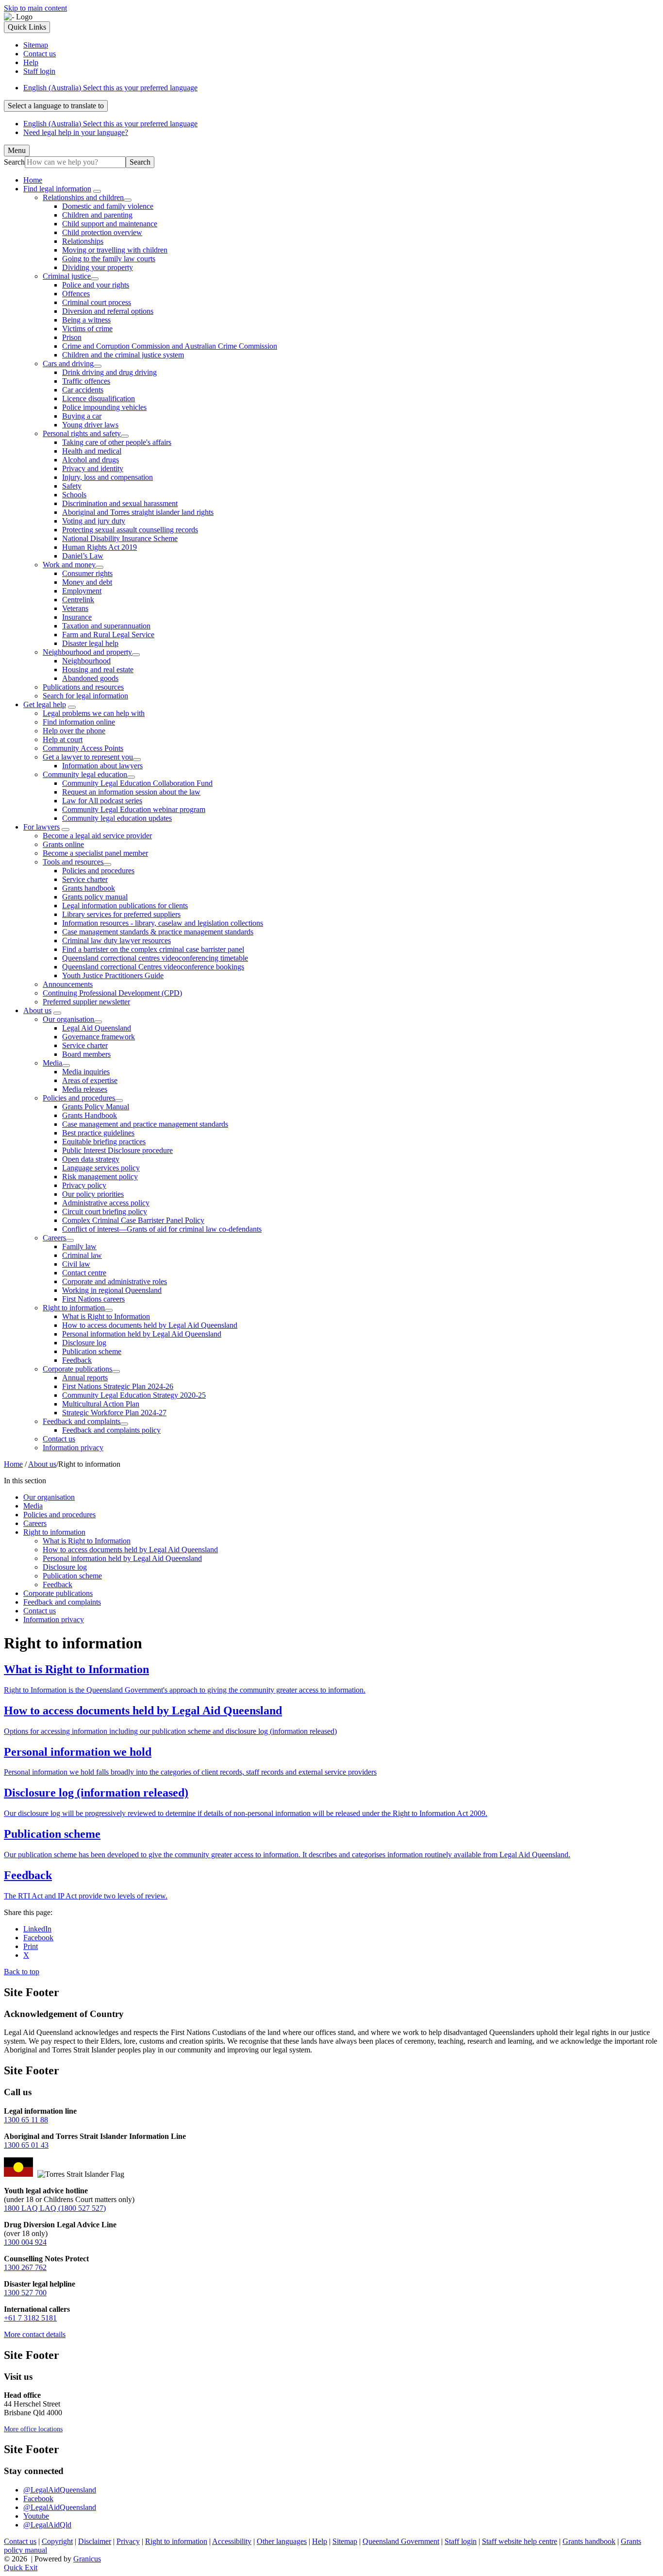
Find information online (79, 722)
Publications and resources (83, 687)
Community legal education (85, 774)
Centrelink (78, 600)
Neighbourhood (86, 661)
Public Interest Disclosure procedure (117, 1150)
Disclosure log (84, 1343)
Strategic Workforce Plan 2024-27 (114, 1413)
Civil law (76, 1264)
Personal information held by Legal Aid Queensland (142, 1334)
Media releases (85, 1089)
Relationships (83, 241)
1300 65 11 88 (26, 2120)
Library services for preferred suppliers (121, 914)
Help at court (63, 739)
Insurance (77, 617)
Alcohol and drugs (91, 460)
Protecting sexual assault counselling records (130, 530)
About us (37, 1010)
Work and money (69, 565)
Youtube (36, 2516)
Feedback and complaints (82, 1421)
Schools (74, 495)
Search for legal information (85, 696)
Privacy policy (84, 1185)
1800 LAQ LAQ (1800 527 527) (55, 2208)
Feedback (77, 1360)
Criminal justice (67, 276)
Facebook (38, 2499)
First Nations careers (93, 1299)
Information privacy (73, 1448)
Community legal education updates (117, 818)
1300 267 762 (25, 2267)
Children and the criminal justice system (123, 355)
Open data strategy (91, 1159)
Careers (54, 1238)
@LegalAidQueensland (60, 2490)
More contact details (35, 2334)
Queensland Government (401, 2541)
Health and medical (92, 451)
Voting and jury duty (94, 521)
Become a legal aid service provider (97, 836)
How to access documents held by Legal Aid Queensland (150, 1325)
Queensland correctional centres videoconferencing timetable (155, 958)
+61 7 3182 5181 (30, 2318)
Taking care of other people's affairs (117, 442)
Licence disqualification (99, 398)
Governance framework (99, 1037)
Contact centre (84, 1273)
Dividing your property (98, 267)
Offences (76, 294)
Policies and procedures (98, 871)
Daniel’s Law (83, 556)
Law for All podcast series (102, 801)
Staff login (461, 2541)
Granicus (87, 2559)
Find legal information (57, 189)
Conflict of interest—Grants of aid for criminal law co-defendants (162, 1229)
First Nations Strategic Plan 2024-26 (118, 1386)
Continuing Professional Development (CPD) (112, 993)
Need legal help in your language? (76, 132)
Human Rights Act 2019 (99, 547)
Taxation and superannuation (106, 626)
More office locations (33, 2429)
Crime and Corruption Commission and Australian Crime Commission (170, 346)
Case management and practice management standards (145, 1124)
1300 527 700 (25, 2293)
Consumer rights (87, 573)
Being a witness (86, 320)
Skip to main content (35, 8)
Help (320, 2541)
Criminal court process (97, 302)
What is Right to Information (106, 1316)
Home (13, 1464)
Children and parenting (97, 215)
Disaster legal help (90, 643)
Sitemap (345, 2541)
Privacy (128, 2541)
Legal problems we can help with (94, 713)
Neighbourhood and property (87, 652)
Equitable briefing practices (104, 1142)
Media (52, 1063)
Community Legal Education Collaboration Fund (137, 783)
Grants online (63, 844)
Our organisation (68, 1019)
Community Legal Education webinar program (134, 809)
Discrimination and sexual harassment (120, 503)
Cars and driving (68, 364)
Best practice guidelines (98, 1133)
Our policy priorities (93, 1194)
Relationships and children (83, 197)
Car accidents (83, 390)
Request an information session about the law (131, 792)
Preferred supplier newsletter (86, 1002)
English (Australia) (110, 88)
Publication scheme (92, 1351)
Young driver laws (90, 425)
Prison (72, 337)
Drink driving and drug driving (109, 372)
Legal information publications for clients (125, 906)
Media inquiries (86, 1072)
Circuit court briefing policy (105, 1212)
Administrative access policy (106, 1203)
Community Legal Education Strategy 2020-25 (134, 1395)
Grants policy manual (95, 897)
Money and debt (87, 582)
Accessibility (232, 2541)
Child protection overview (102, 232)
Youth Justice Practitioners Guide (113, 975)
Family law (79, 1246)
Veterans (75, 608)
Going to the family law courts (109, 259)
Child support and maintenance (110, 224)
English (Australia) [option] (110, 124)
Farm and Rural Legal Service (108, 635)
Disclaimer (95, 2541)
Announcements (68, 984)
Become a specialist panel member (95, 853)
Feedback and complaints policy (111, 1430)
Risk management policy (100, 1177)
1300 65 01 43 (26, 2145)
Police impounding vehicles (104, 407)
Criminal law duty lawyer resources (116, 941)
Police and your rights (96, 285)
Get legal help (45, 704)
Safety (72, 486)
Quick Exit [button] (21, 2568)
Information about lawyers (102, 766)
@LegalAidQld (47, 2525)
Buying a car (82, 416)
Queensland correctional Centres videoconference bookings (153, 967)
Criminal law (82, 1255)
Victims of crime (87, 329)
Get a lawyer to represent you (88, 757)
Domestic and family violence (108, 206)
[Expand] (97, 191)
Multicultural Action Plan (101, 1404)
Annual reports (85, 1378)
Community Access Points (83, 748)
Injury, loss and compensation (108, 477)
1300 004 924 (25, 2242)
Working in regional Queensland (112, 1290)
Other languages (282, 2541)
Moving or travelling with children (115, 250)
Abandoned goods (90, 678)
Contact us (59, 1439)
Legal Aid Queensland (97, 1028)
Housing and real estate (98, 669)
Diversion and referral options (108, 311)
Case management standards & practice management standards (158, 932)
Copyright (57, 2541)
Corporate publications (77, 1369)
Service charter (85, 879)
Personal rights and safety (82, 433)
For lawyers (41, 827)
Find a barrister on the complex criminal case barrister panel (153, 949)
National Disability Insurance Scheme (120, 538)
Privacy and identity (93, 468)
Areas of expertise (90, 1080)
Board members (86, 1054)
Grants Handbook (90, 1115)
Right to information (74, 1308)
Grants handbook (89, 888)
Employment (82, 591)
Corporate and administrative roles (115, 1281)
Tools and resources (73, 862)
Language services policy (101, 1168)
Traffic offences (86, 381)
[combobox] (56, 106)
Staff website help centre (520, 2541)
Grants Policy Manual (96, 1107)
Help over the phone (74, 731)
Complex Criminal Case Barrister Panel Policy (133, 1220)
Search (14, 162)
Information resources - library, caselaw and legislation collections (163, 923)
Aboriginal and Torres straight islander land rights (138, 512)
